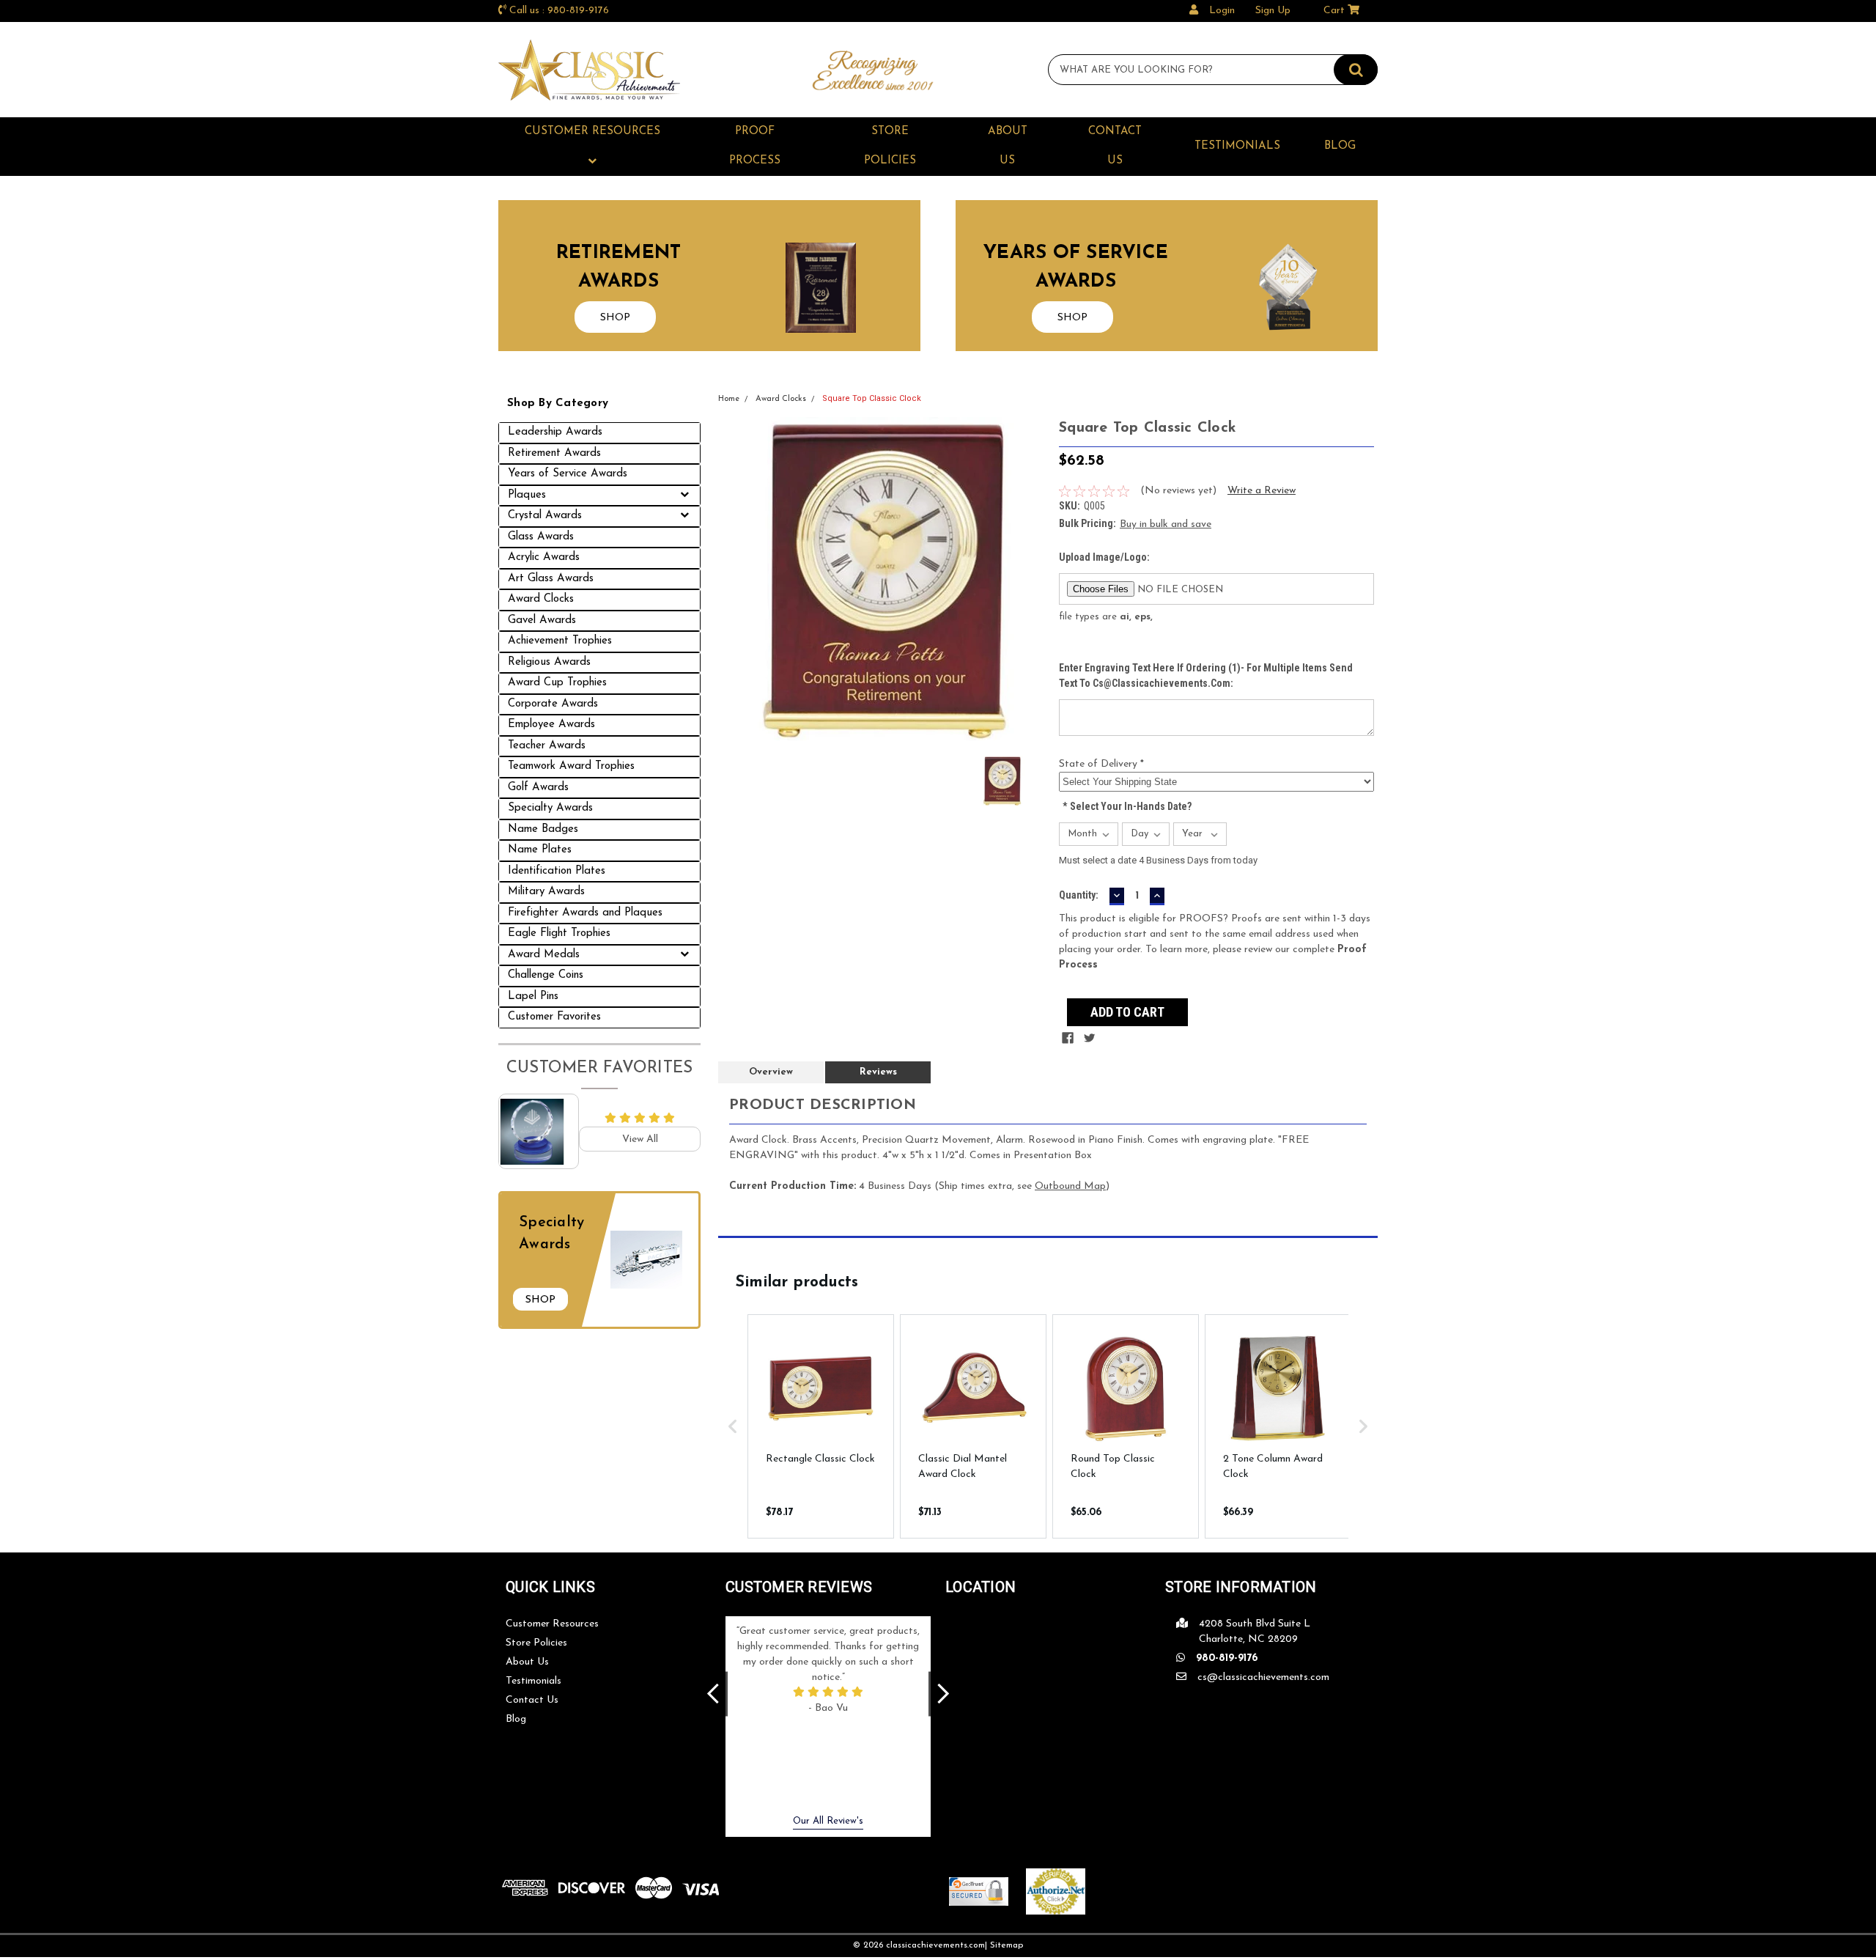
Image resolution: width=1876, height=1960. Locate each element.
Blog (1340, 146)
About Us (1008, 146)
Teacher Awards (547, 746)
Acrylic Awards (544, 557)
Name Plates (540, 850)
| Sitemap (1004, 1945)
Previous (713, 1694)
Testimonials (1237, 146)
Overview (771, 1072)
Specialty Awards (550, 808)
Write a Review (1262, 491)
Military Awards (546, 892)
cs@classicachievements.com (1263, 1677)
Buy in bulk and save (1166, 524)
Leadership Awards (555, 432)
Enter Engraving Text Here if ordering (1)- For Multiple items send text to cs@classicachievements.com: (1206, 675)
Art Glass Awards (551, 579)
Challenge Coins (546, 975)
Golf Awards (538, 788)
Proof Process (755, 146)
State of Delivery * (1101, 764)
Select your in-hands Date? (1127, 806)
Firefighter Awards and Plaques (585, 913)
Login (1222, 11)
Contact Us (1115, 146)
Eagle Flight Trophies (559, 933)
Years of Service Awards (568, 474)
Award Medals (544, 955)
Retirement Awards (554, 453)
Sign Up (1273, 11)
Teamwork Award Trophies (571, 766)
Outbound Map (1070, 1186)
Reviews (878, 1072)
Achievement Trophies (560, 641)
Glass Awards (541, 537)
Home (729, 399)
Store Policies (890, 146)
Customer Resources (592, 132)
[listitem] (821, 1426)
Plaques (527, 495)
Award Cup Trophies (557, 683)
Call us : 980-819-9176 (559, 11)
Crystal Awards (545, 516)
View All (640, 1139)
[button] (733, 1426)
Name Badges (543, 829)
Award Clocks (541, 599)
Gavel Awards (542, 620)
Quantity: (1079, 895)
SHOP (615, 318)
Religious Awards (549, 662)
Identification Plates (557, 871)
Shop (540, 1300)
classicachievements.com (935, 1945)
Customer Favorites (554, 1017)
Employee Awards (551, 725)
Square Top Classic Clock (872, 398)
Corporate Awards (553, 704)
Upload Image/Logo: (1104, 557)
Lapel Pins (533, 996)
